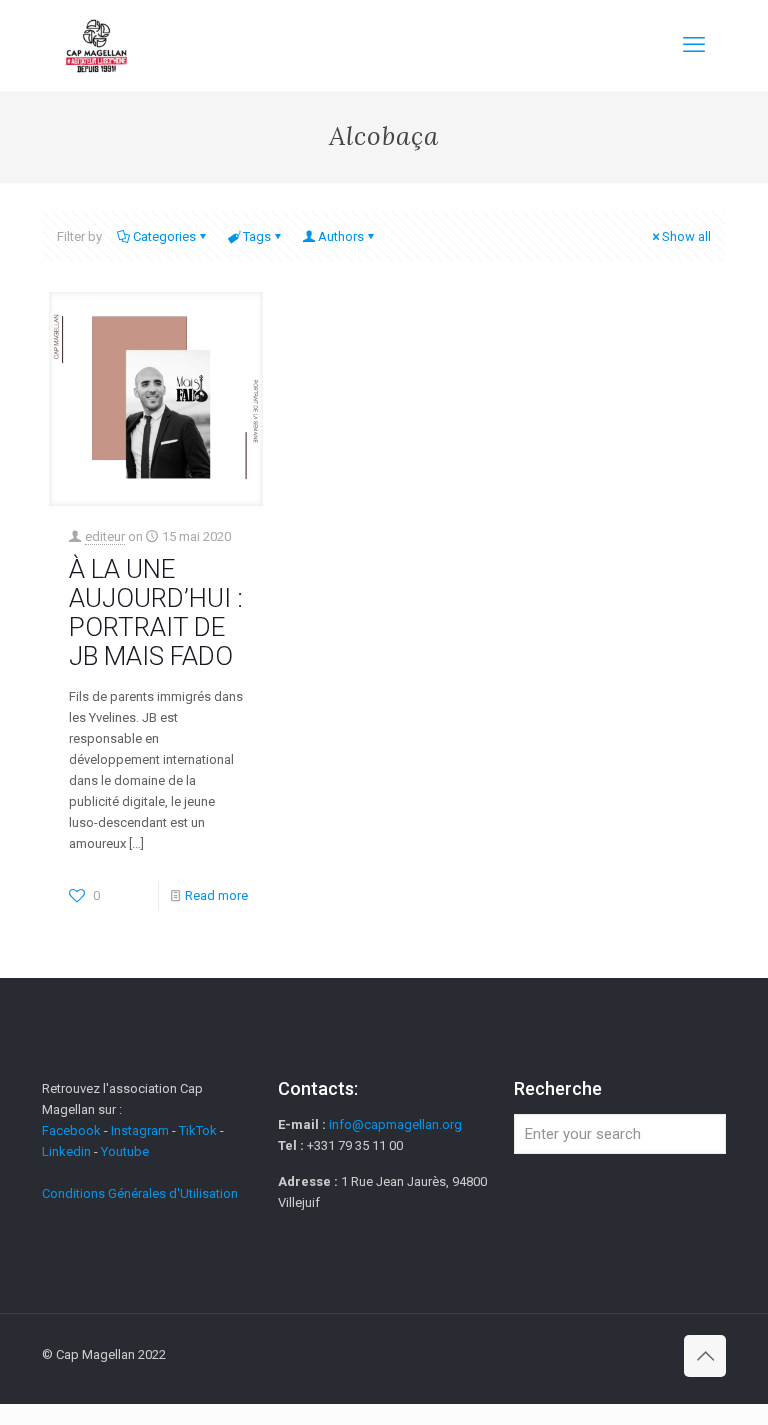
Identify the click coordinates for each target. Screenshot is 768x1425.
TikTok (198, 1130)
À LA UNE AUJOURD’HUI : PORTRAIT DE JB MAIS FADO (156, 612)
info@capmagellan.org (395, 1124)
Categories (164, 236)
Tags (257, 236)
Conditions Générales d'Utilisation (140, 1193)
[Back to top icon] (705, 1356)
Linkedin (66, 1151)
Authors (341, 236)
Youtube (125, 1151)
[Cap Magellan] (96, 45)
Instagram (140, 1130)
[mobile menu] (694, 45)
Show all (686, 236)
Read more (216, 895)
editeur (105, 536)
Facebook (73, 1130)
